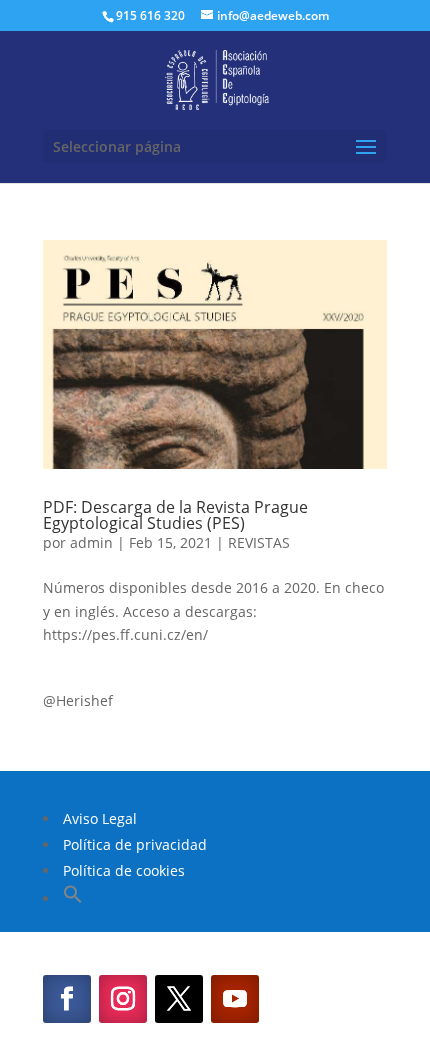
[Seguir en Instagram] (123, 999)
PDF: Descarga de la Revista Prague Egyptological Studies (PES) (175, 515)
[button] (73, 898)
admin (91, 542)
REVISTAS (259, 542)
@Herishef (78, 700)
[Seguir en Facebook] (67, 999)
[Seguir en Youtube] (235, 999)
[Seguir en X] (179, 999)
